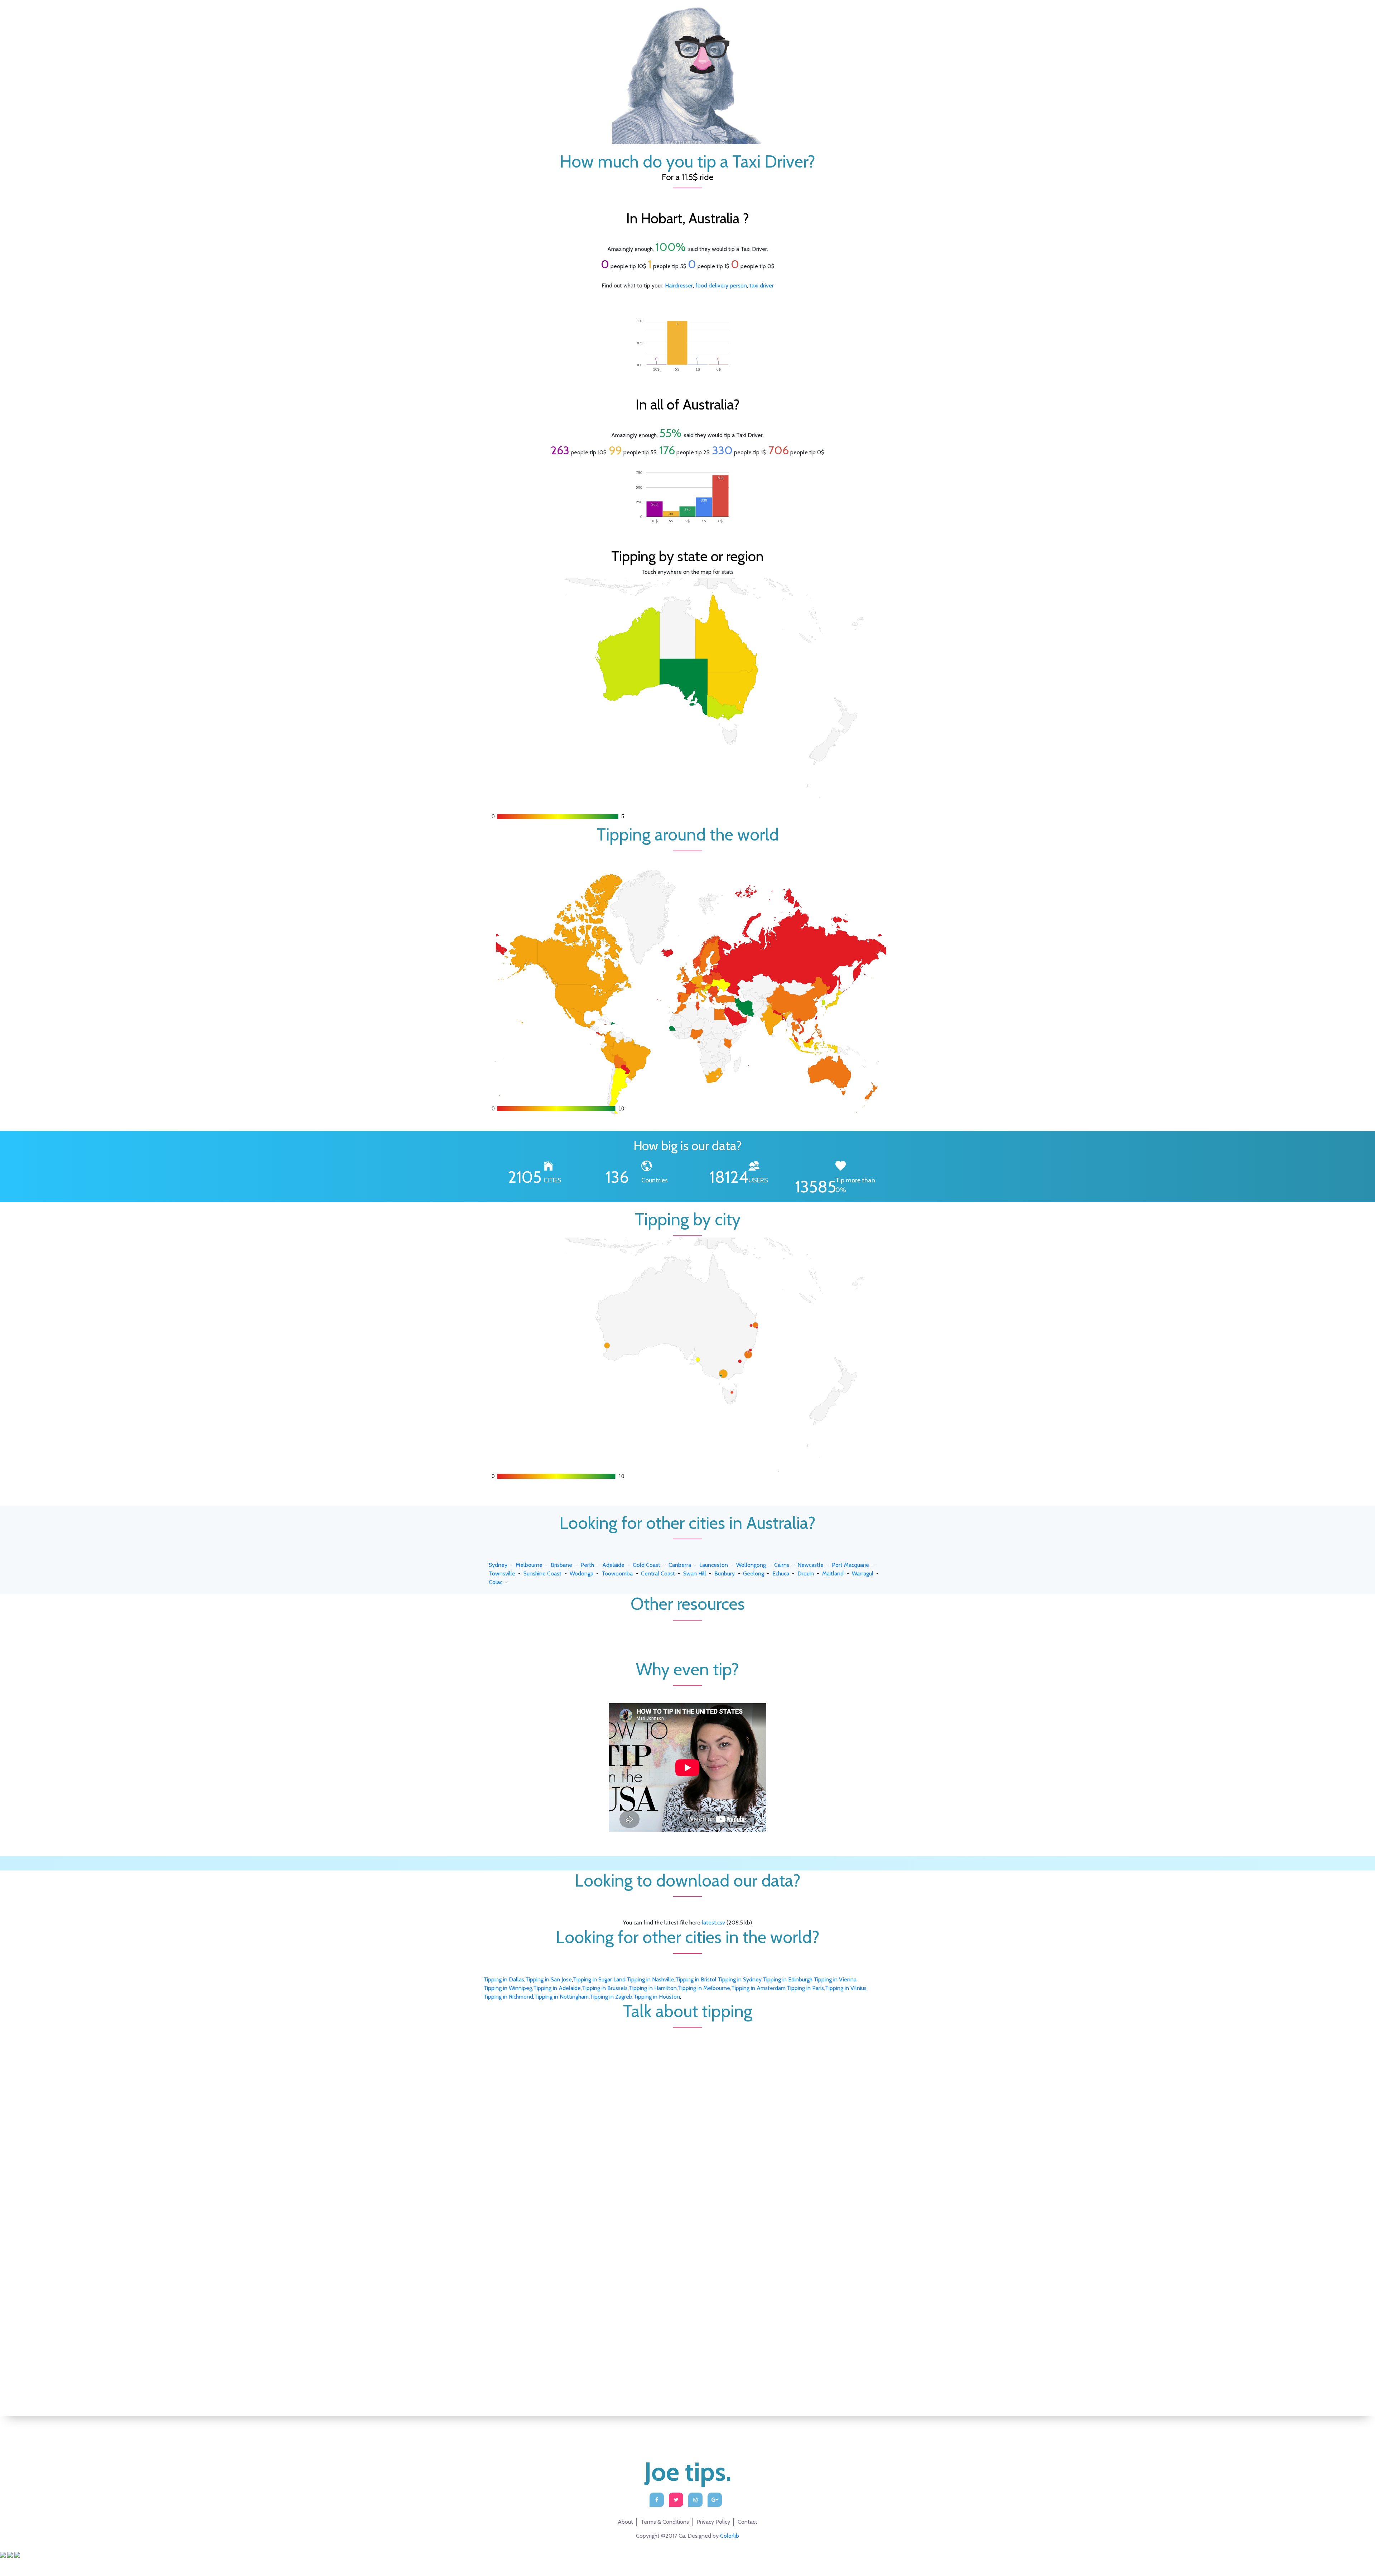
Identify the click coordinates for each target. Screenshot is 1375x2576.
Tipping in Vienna (835, 1979)
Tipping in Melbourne (704, 1988)
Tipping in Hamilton (653, 1988)
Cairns (782, 1565)
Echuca (781, 1573)
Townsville (502, 1573)
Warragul (863, 1573)
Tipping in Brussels (605, 1988)
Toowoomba (617, 1573)
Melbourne (529, 1565)
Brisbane (561, 1565)
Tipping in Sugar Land (599, 1979)
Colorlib (730, 2536)
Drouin (806, 1573)
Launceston (714, 1565)
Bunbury (725, 1573)
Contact (747, 2522)
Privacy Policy (713, 2522)
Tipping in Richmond (508, 1997)
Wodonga (582, 1573)
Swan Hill (695, 1573)
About (625, 2522)
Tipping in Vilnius (846, 1988)
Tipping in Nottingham (561, 1997)
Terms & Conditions (665, 2522)
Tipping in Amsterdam (758, 1988)
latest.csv (713, 1923)
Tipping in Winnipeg (508, 1988)
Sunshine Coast (542, 1573)
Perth (587, 1565)
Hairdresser (679, 285)
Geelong (754, 1573)
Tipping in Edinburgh (788, 1979)
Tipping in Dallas (504, 1979)
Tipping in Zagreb (611, 1997)
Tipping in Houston (657, 1997)
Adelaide (613, 1565)
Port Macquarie (850, 1565)
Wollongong (751, 1565)
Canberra (680, 1565)
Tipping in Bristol (696, 1979)
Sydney (498, 1565)
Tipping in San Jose (549, 1979)
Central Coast (658, 1573)
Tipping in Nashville (650, 1979)
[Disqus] (687, 2117)
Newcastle (810, 1565)
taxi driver (762, 285)
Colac (496, 1582)
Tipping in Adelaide (557, 1988)
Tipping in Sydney (740, 1979)
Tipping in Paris (805, 1988)
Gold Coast (647, 1565)
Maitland (833, 1573)
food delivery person (721, 285)
